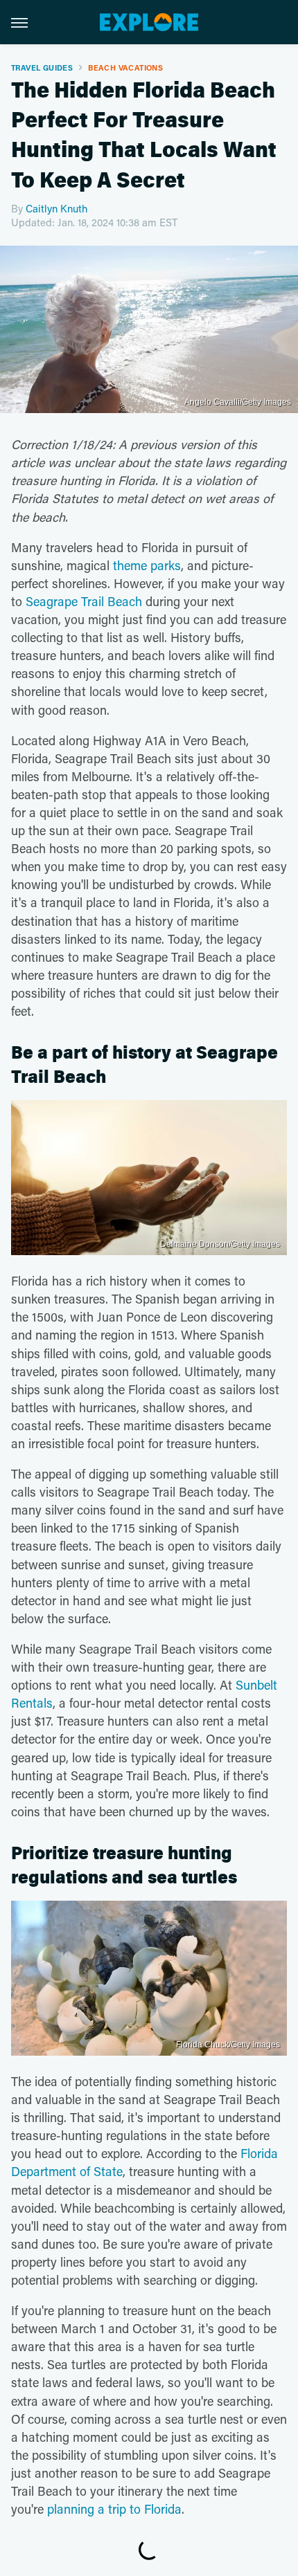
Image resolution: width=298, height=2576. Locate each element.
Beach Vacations (125, 67)
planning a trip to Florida (114, 2509)
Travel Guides (42, 67)
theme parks (147, 565)
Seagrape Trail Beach (84, 601)
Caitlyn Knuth (56, 208)
